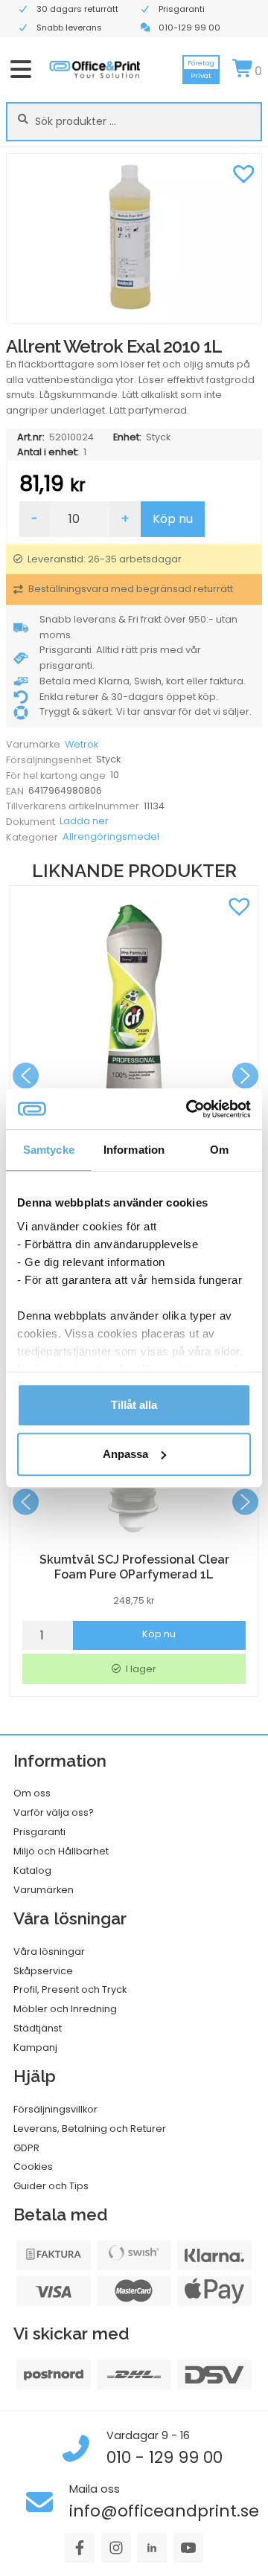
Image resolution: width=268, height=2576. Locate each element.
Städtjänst (38, 2028)
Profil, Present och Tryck (70, 1989)
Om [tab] (219, 1150)
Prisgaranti (39, 1832)
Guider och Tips (51, 2186)
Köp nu (173, 519)
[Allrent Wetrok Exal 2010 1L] (134, 238)
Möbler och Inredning (65, 2009)
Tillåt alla (134, 1405)
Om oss (32, 1793)
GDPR (26, 2148)
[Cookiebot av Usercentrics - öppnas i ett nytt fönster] (189, 1109)
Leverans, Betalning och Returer (90, 2129)
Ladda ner (84, 821)
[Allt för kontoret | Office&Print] (95, 69)
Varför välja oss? (54, 1812)
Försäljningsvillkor (55, 2109)
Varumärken (44, 1890)
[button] (243, 172)
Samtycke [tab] (49, 1150)
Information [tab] (134, 1150)
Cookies (33, 2167)
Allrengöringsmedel (111, 836)
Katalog (32, 1870)
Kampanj (35, 2047)
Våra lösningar (49, 1952)
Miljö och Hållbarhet (61, 1851)
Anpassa (125, 1454)
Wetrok (82, 744)
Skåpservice (43, 1971)
